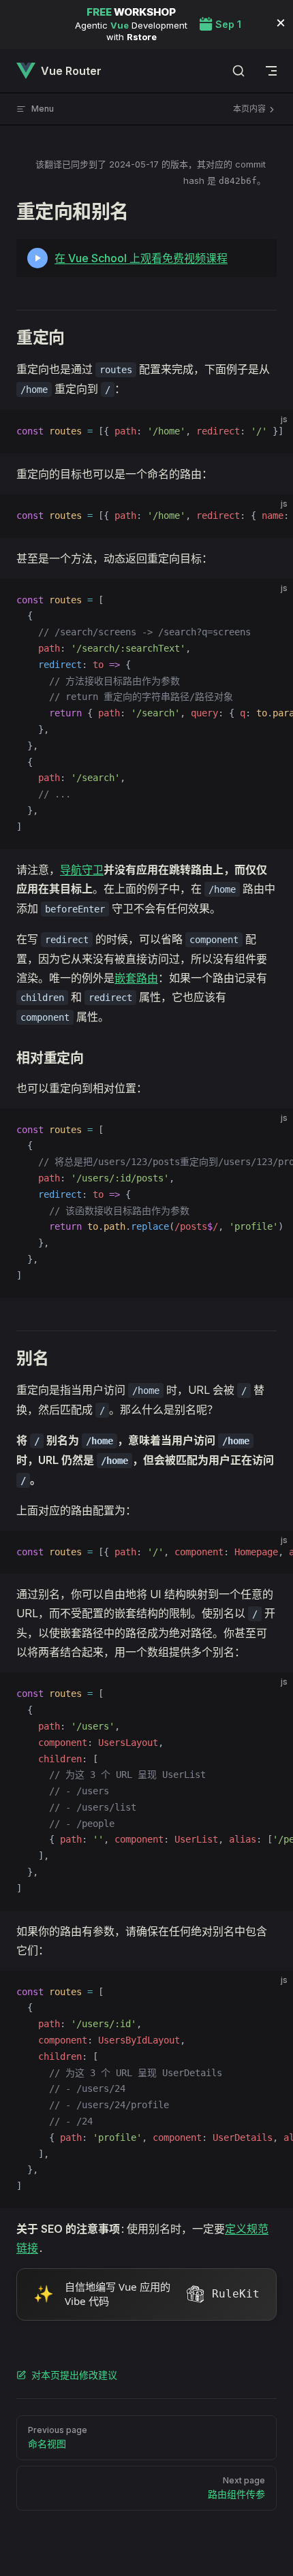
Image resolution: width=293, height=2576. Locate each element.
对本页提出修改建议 (74, 2375)
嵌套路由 (136, 978)
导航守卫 (82, 870)
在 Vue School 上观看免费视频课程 (141, 258)
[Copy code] (271, 432)
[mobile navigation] (271, 71)
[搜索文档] (238, 71)
